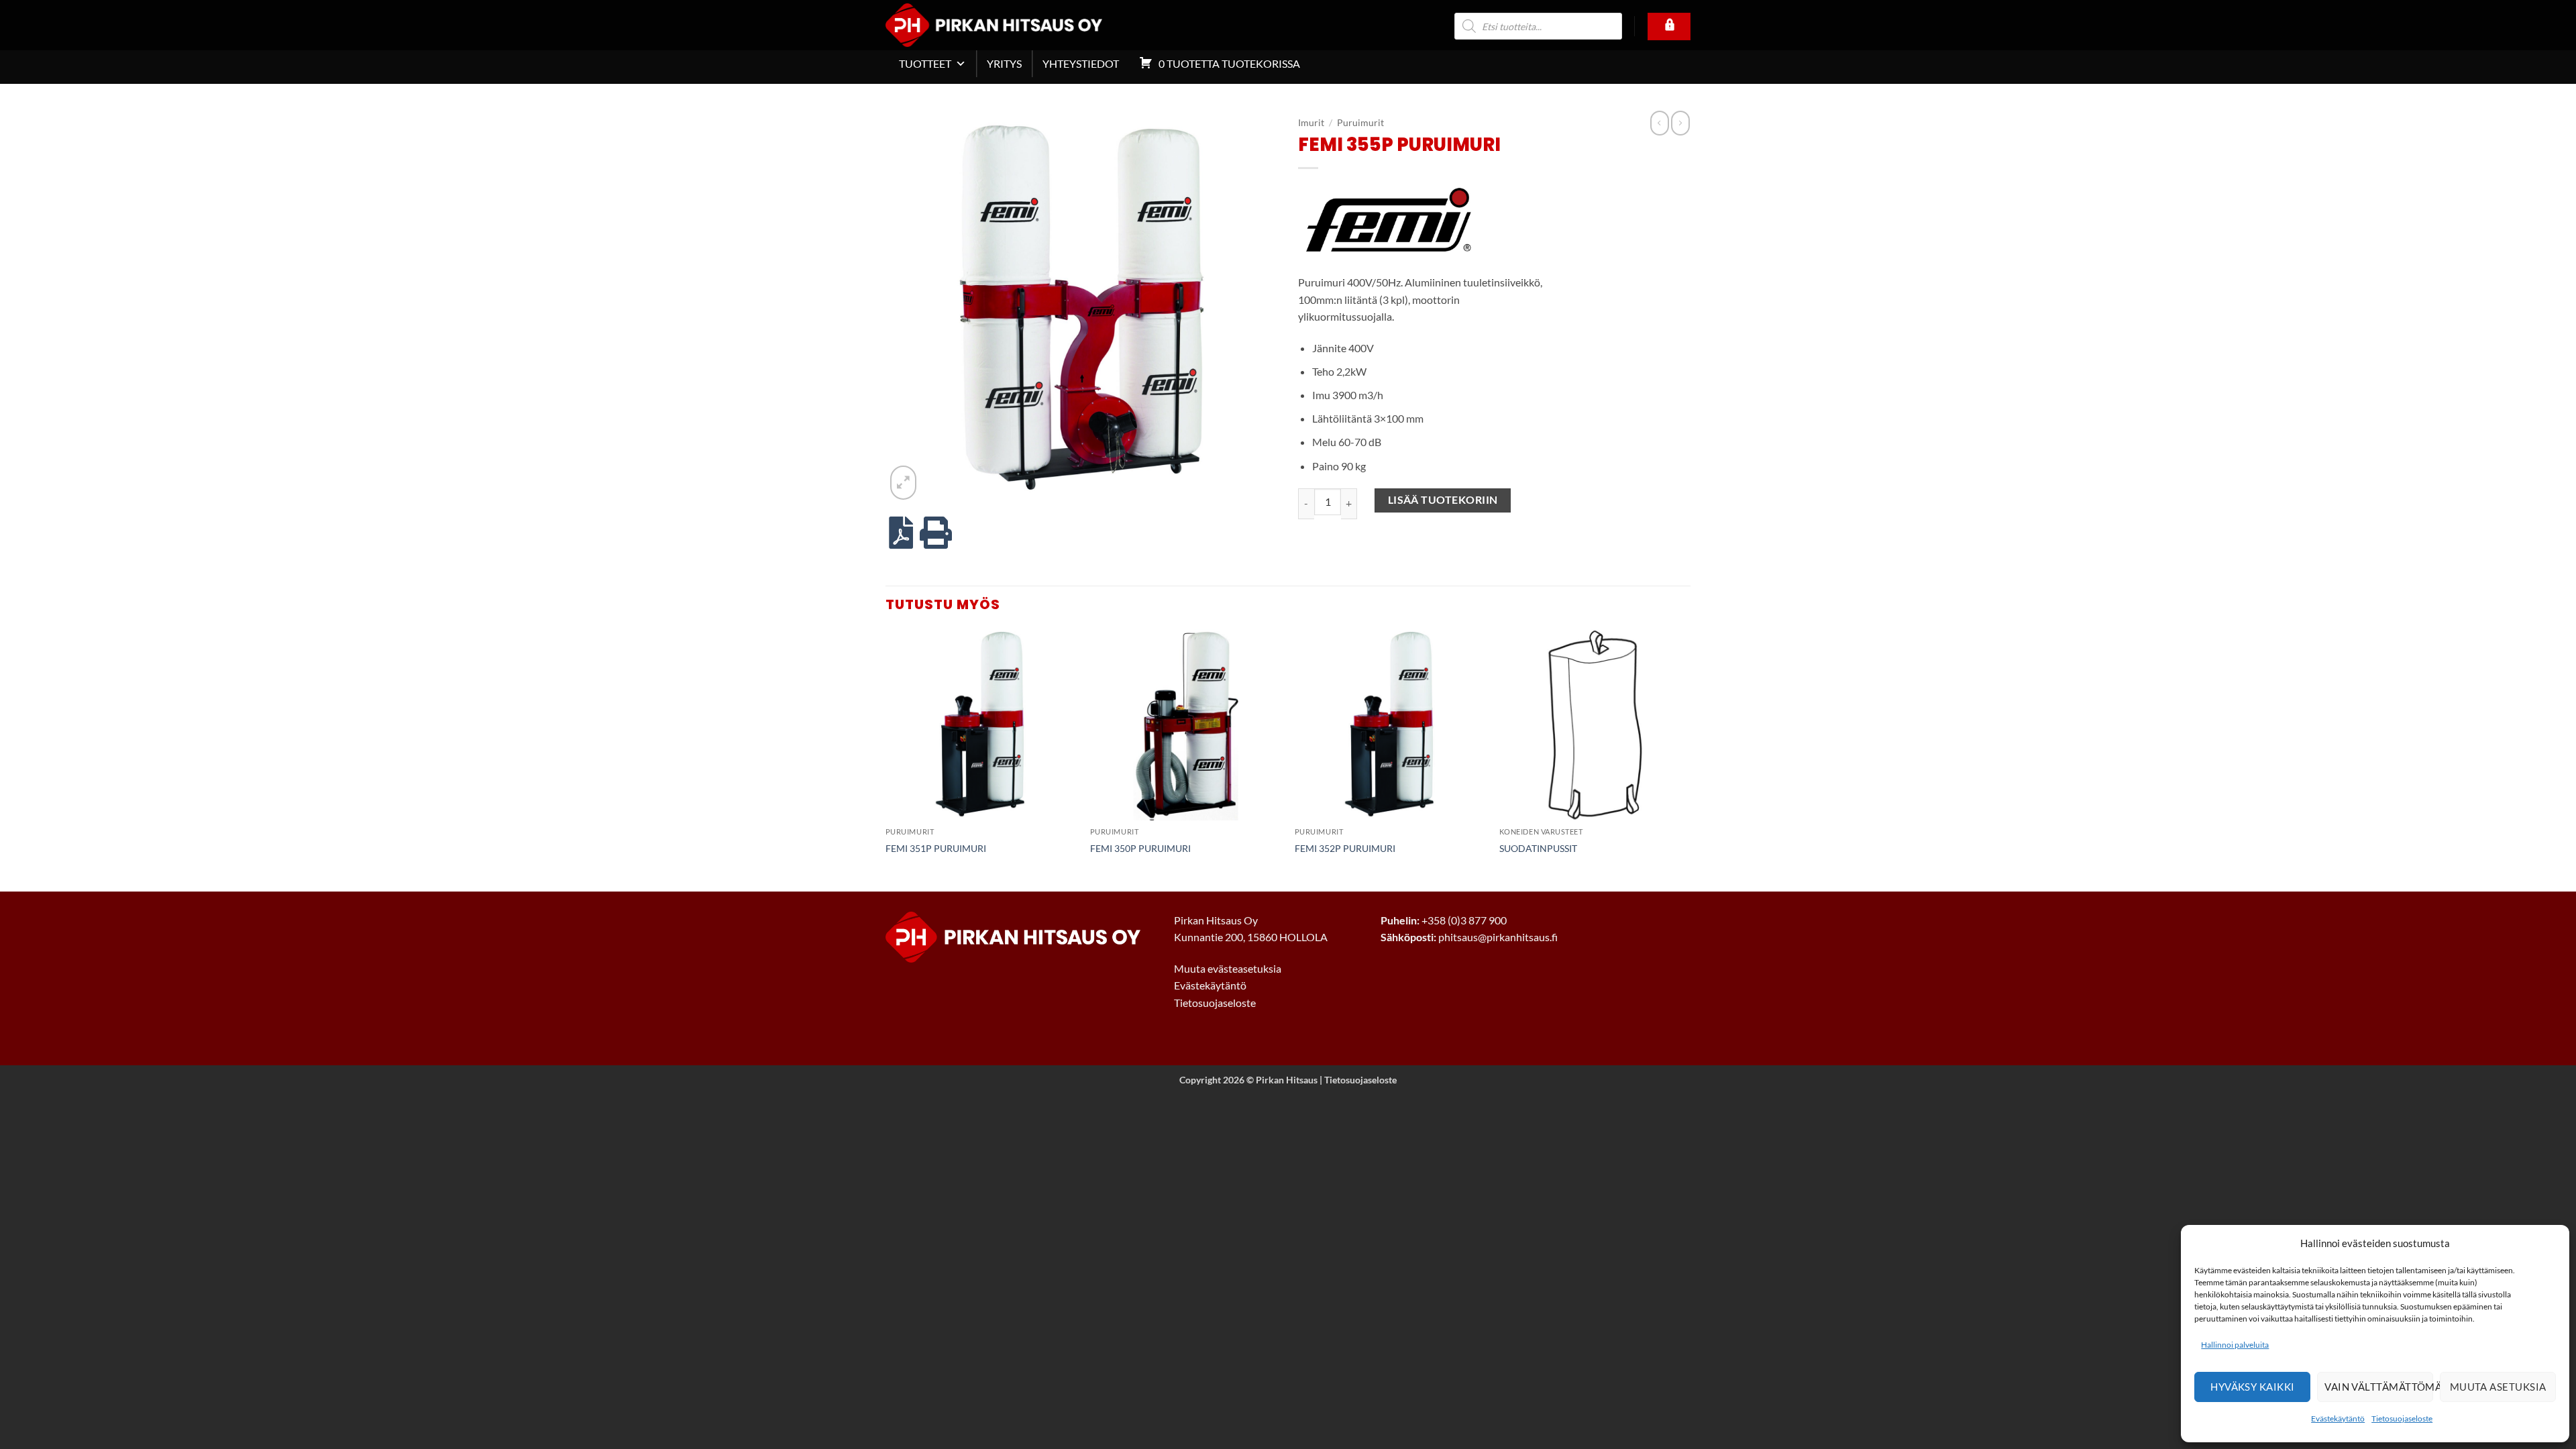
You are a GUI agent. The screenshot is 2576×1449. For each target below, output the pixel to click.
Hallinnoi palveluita (2235, 1345)
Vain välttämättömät (2379, 1387)
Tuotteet (925, 63)
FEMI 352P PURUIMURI (1345, 848)
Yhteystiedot (1081, 63)
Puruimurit (1360, 123)
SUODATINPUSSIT (1538, 848)
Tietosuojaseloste (2402, 1418)
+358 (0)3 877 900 (1464, 920)
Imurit (1311, 123)
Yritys (1004, 63)
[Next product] (1660, 123)
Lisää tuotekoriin (1443, 500)
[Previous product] (1680, 123)
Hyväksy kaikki (2252, 1387)
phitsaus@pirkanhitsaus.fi (1498, 937)
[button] (903, 482)
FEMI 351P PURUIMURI (936, 848)
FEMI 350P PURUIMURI (1140, 848)
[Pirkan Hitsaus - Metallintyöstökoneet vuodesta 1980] (1014, 25)
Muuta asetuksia (2498, 1387)
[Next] (1690, 759)
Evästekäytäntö (2338, 1418)
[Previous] (886, 759)
